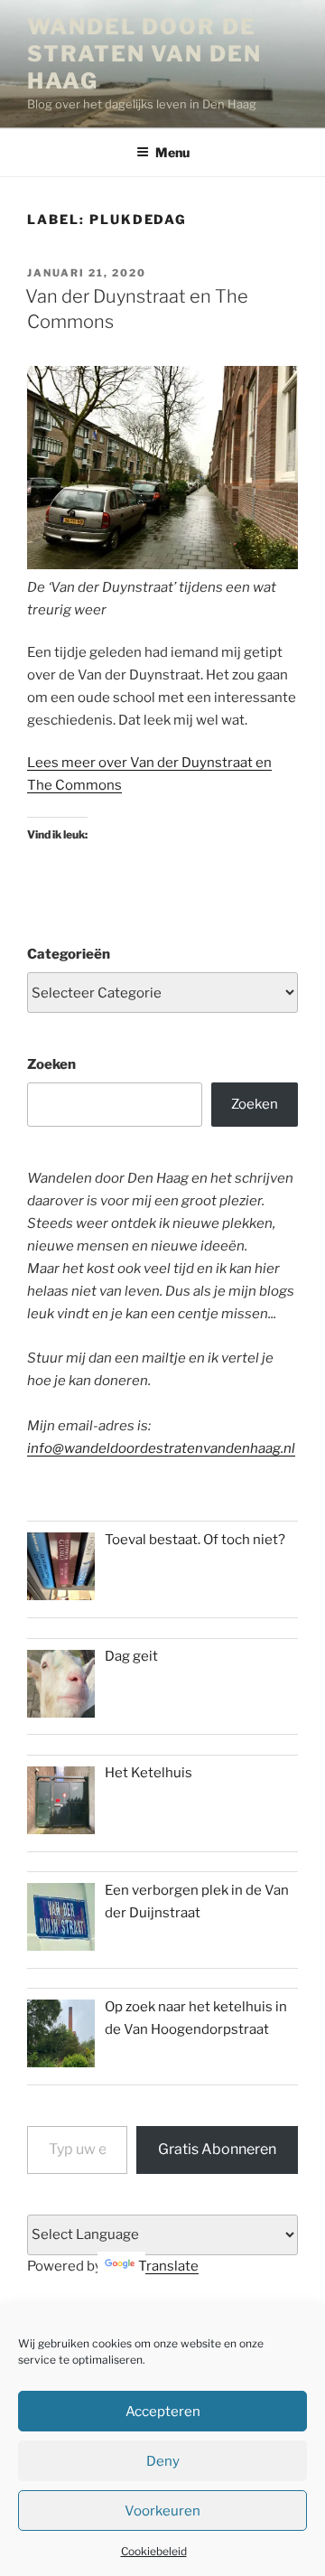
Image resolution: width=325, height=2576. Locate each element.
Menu (172, 152)
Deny (163, 2461)
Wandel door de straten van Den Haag (144, 54)
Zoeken (51, 1064)
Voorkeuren (162, 2511)
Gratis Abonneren (217, 2149)
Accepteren (163, 2412)
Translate (168, 2266)
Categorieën (69, 954)
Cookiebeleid (154, 2551)
